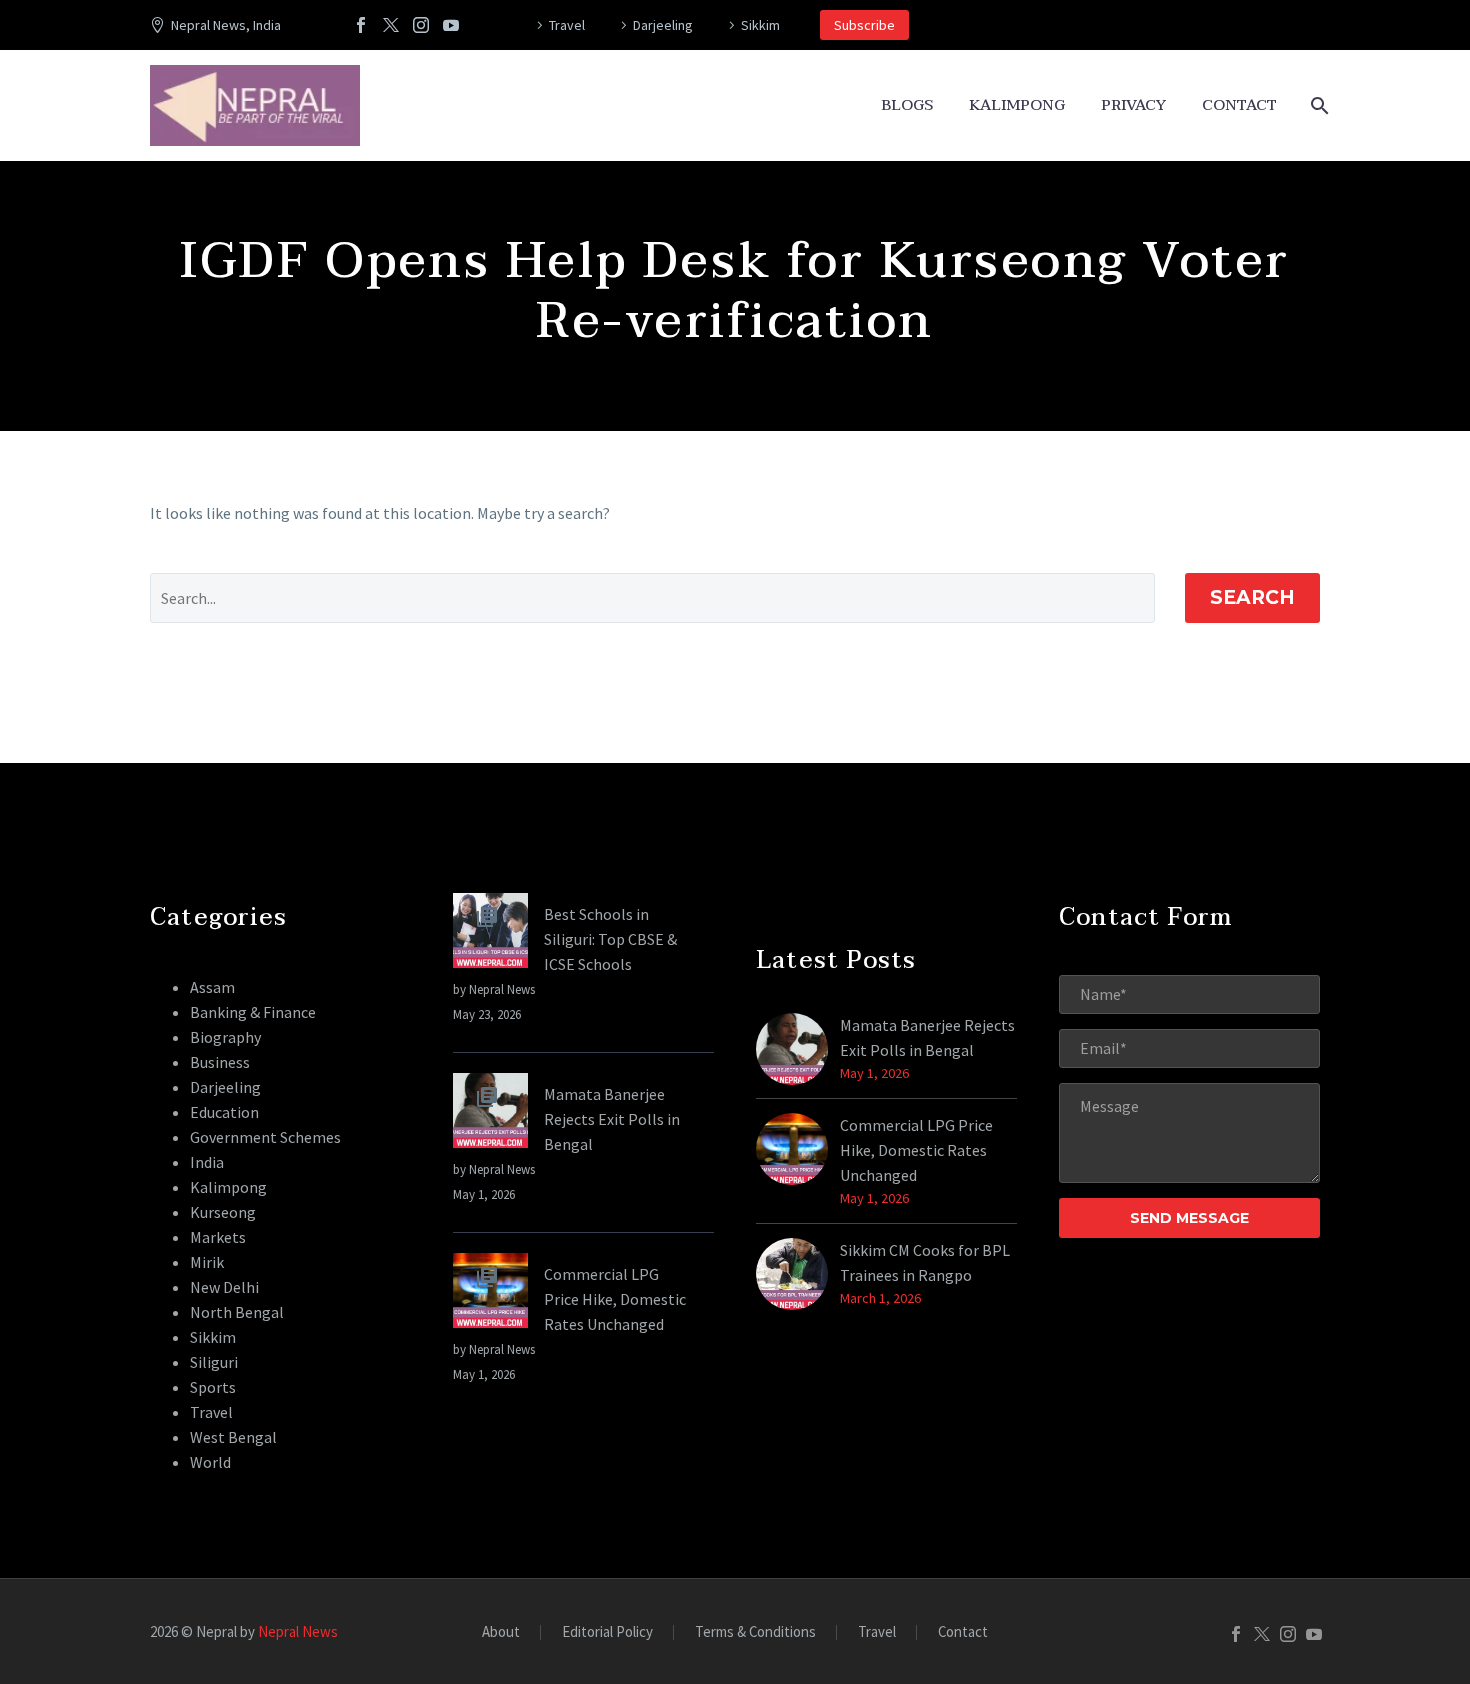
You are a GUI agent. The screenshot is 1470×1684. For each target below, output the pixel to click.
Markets (218, 1237)
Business (220, 1062)
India (207, 1162)
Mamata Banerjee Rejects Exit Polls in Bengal (612, 1119)
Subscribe (864, 25)
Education (224, 1112)
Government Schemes (265, 1137)
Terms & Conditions (755, 1632)
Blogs (907, 105)
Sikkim (760, 25)
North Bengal (237, 1312)
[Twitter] (391, 25)
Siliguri (214, 1362)
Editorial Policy (607, 1632)
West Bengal (233, 1437)
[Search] (1317, 105)
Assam (212, 987)
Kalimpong (1017, 105)
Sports (213, 1387)
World (210, 1462)
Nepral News (298, 1631)
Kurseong (223, 1212)
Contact (1239, 105)
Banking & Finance (253, 1012)
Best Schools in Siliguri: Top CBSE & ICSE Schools (610, 939)
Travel (567, 25)
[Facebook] (361, 25)
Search (1252, 597)
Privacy (1133, 105)
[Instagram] (421, 25)
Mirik (207, 1262)
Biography (225, 1037)
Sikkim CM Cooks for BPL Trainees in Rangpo (925, 1262)
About (501, 1632)
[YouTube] (451, 25)
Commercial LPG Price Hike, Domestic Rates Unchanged (615, 1299)
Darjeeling (663, 25)
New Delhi (224, 1287)
